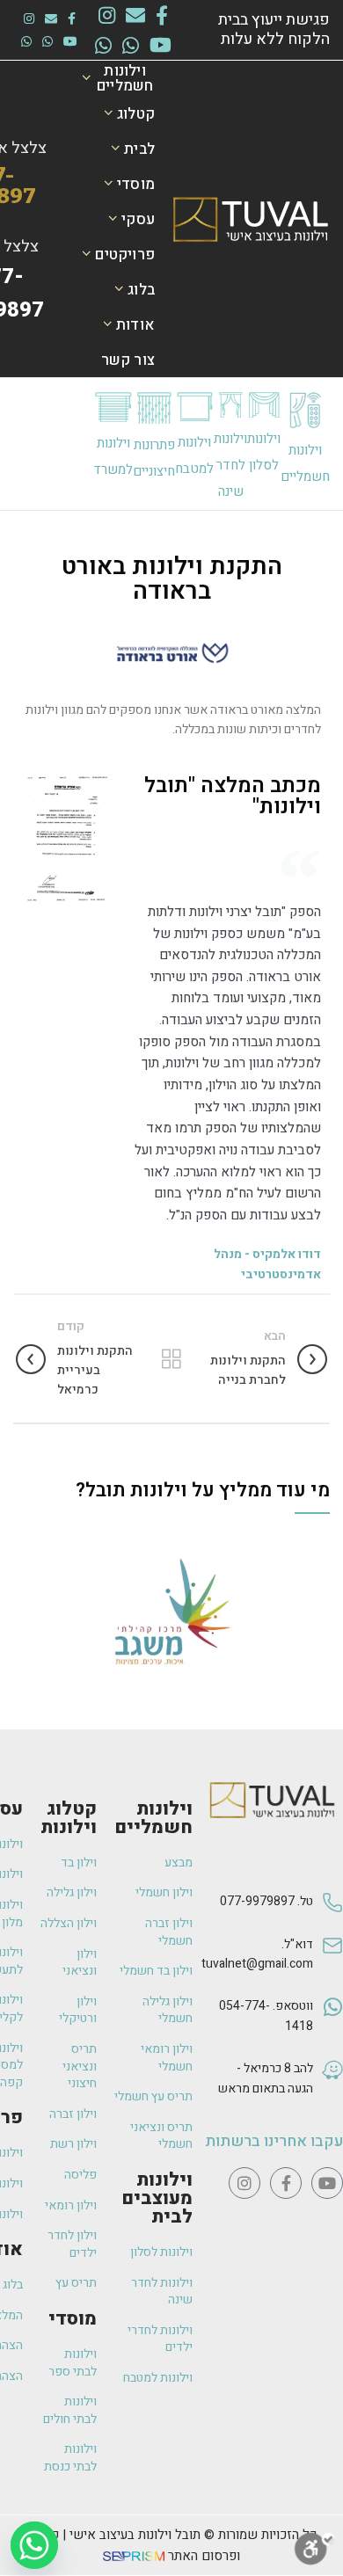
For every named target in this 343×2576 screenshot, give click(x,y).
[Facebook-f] (286, 2183)
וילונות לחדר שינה (230, 465)
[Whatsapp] (34, 2545)
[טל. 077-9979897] (332, 1910)
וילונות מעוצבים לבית (157, 2198)
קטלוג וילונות (69, 1818)
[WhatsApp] (131, 45)
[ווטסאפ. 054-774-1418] (332, 2025)
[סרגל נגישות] (315, 2549)
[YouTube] (161, 45)
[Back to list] (171, 1359)
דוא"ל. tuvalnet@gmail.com (257, 1954)
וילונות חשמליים (153, 1818)
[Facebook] (162, 15)
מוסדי (73, 2319)
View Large (26, 1543)
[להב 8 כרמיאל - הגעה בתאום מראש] (332, 2088)
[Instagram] (107, 15)
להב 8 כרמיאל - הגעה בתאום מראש (266, 2078)
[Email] (135, 15)
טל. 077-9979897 (266, 1901)
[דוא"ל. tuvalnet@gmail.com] (332, 1964)
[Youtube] (327, 2183)
